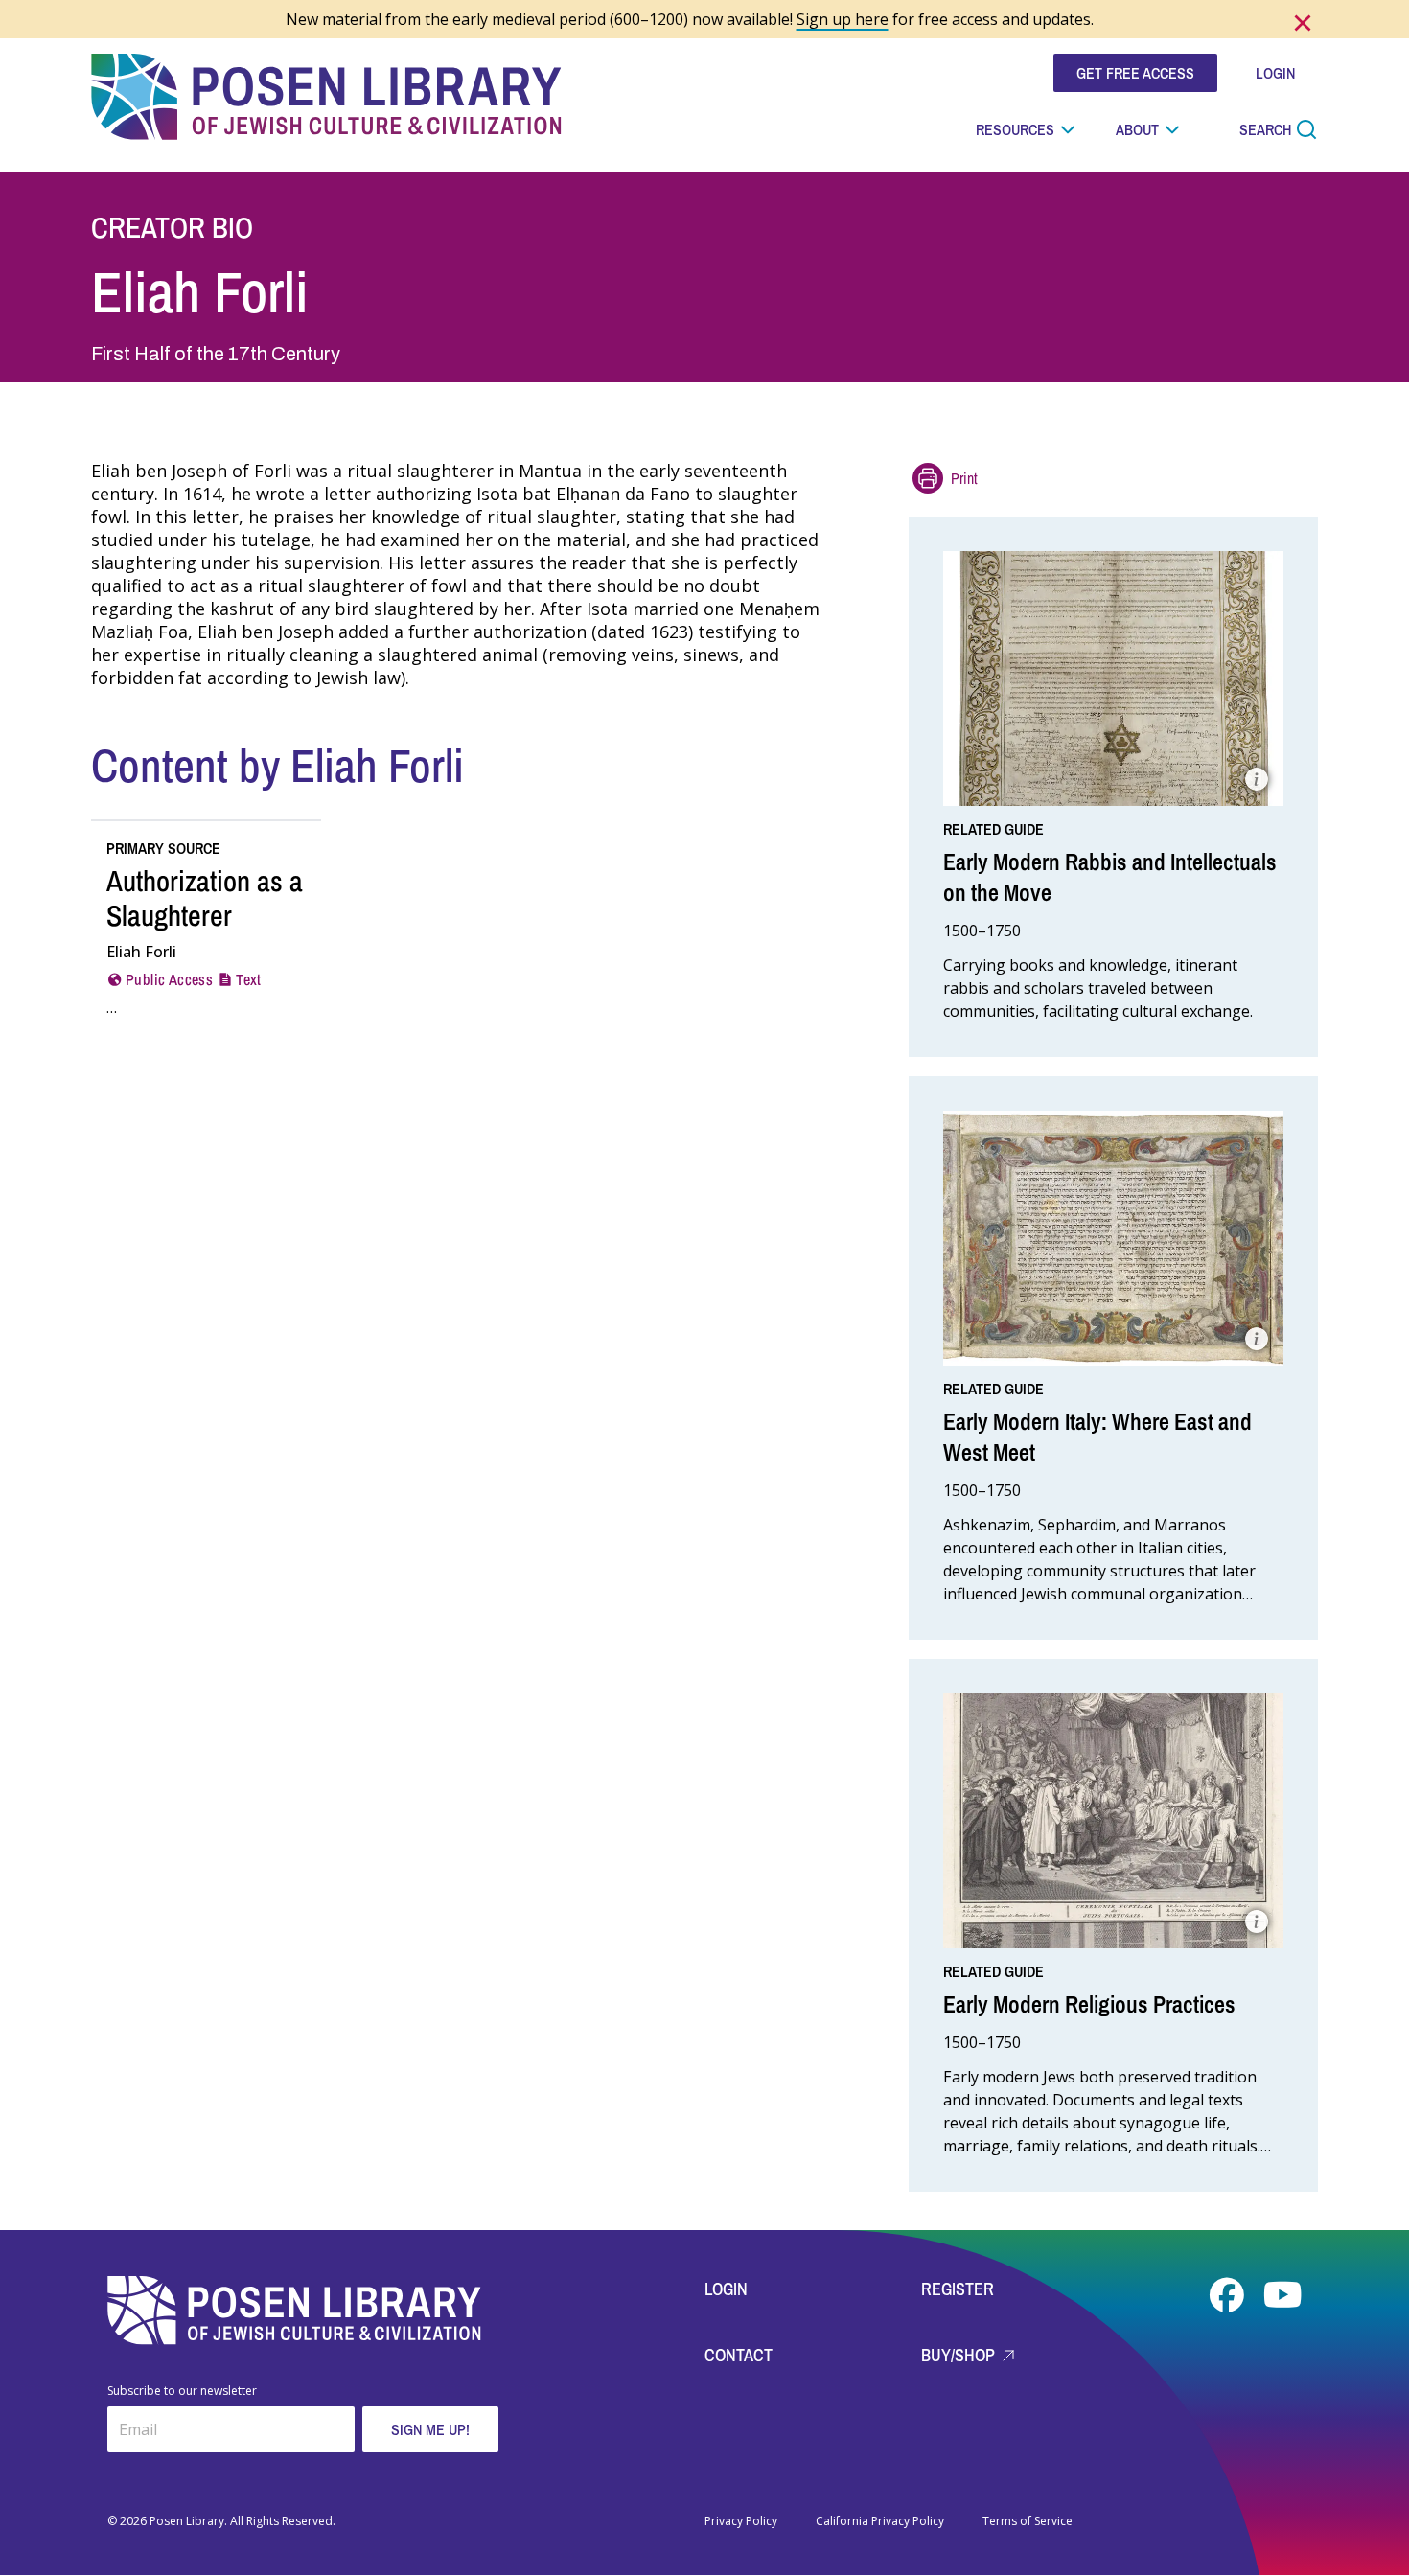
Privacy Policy (741, 2521)
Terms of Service (1028, 2521)
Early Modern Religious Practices (1089, 2004)
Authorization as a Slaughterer (205, 898)
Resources (1015, 129)
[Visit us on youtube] (1282, 2295)
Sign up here (843, 19)
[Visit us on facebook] (1229, 2295)
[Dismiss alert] (1303, 23)
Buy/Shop (960, 2355)
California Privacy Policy (880, 2521)
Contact (739, 2355)
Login (726, 2289)
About (1137, 129)
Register (958, 2289)
